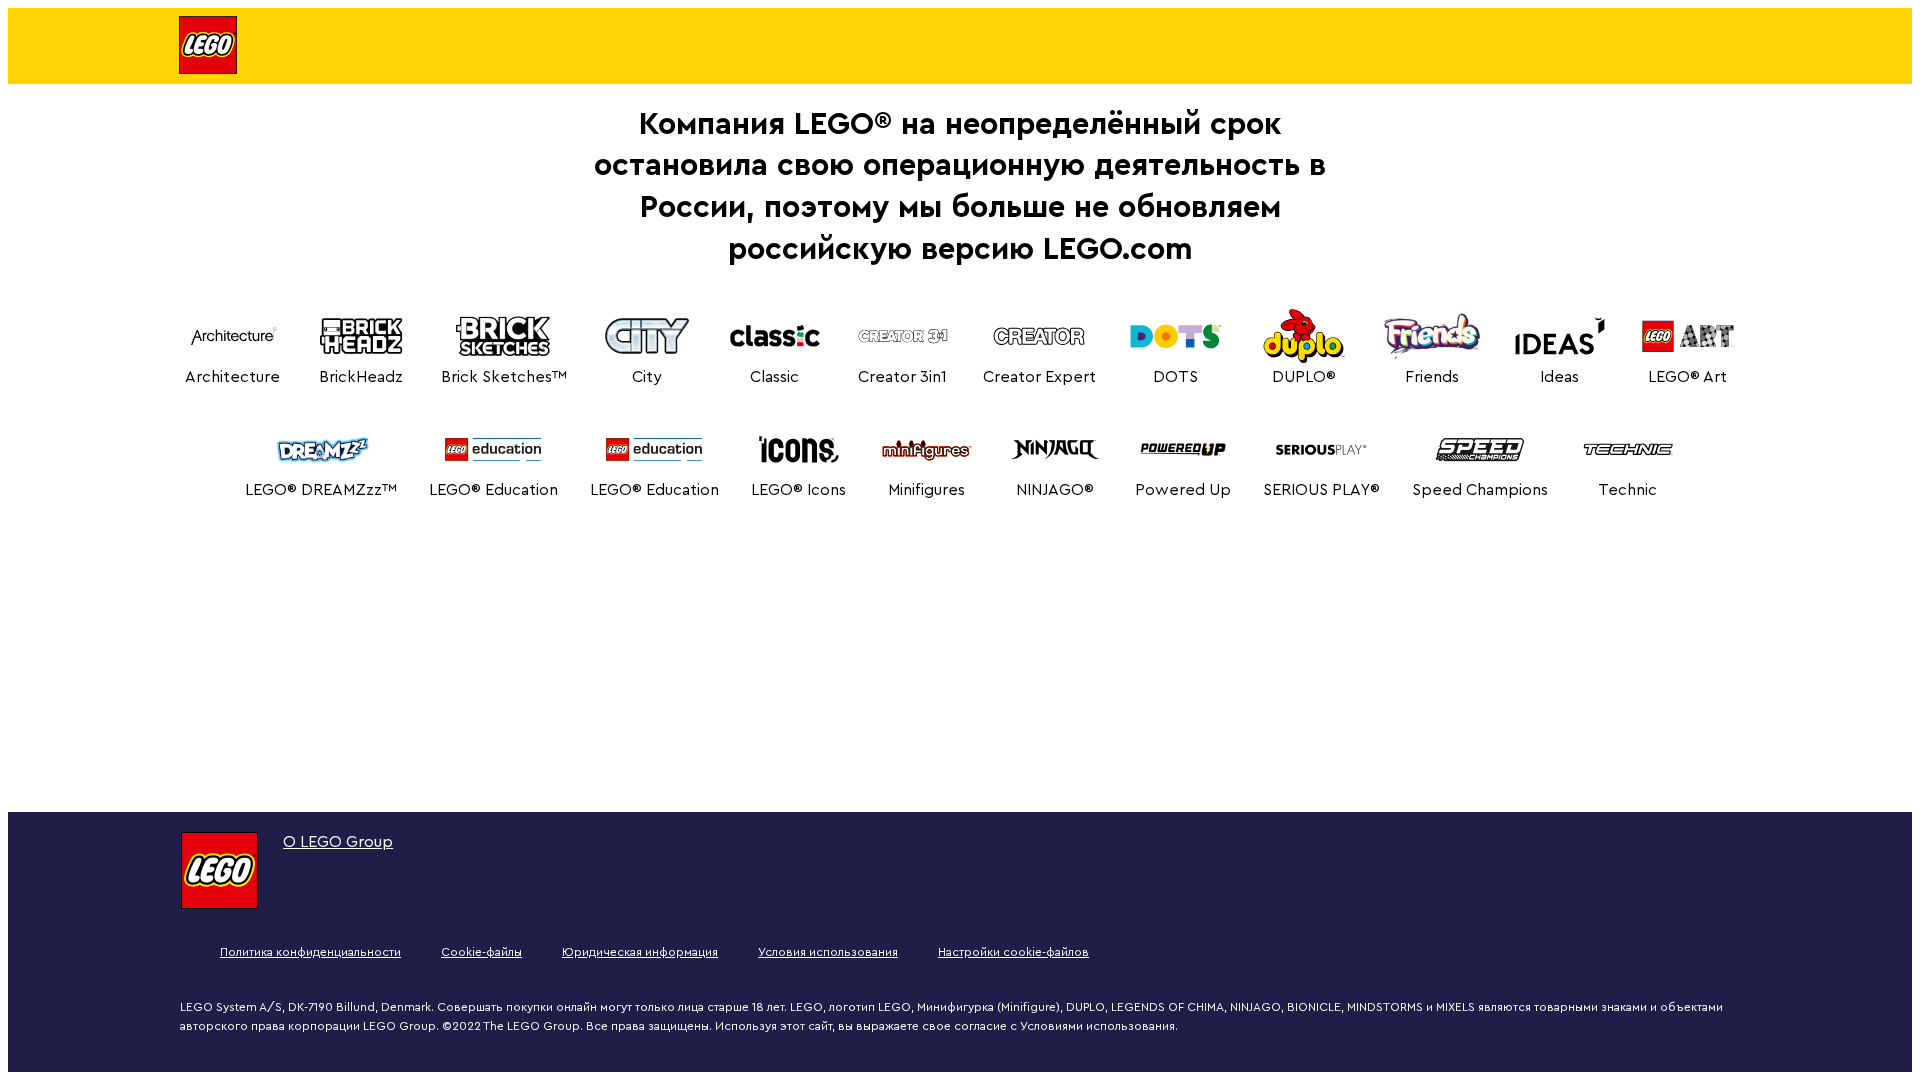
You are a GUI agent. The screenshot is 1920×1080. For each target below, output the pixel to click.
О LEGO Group (338, 842)
